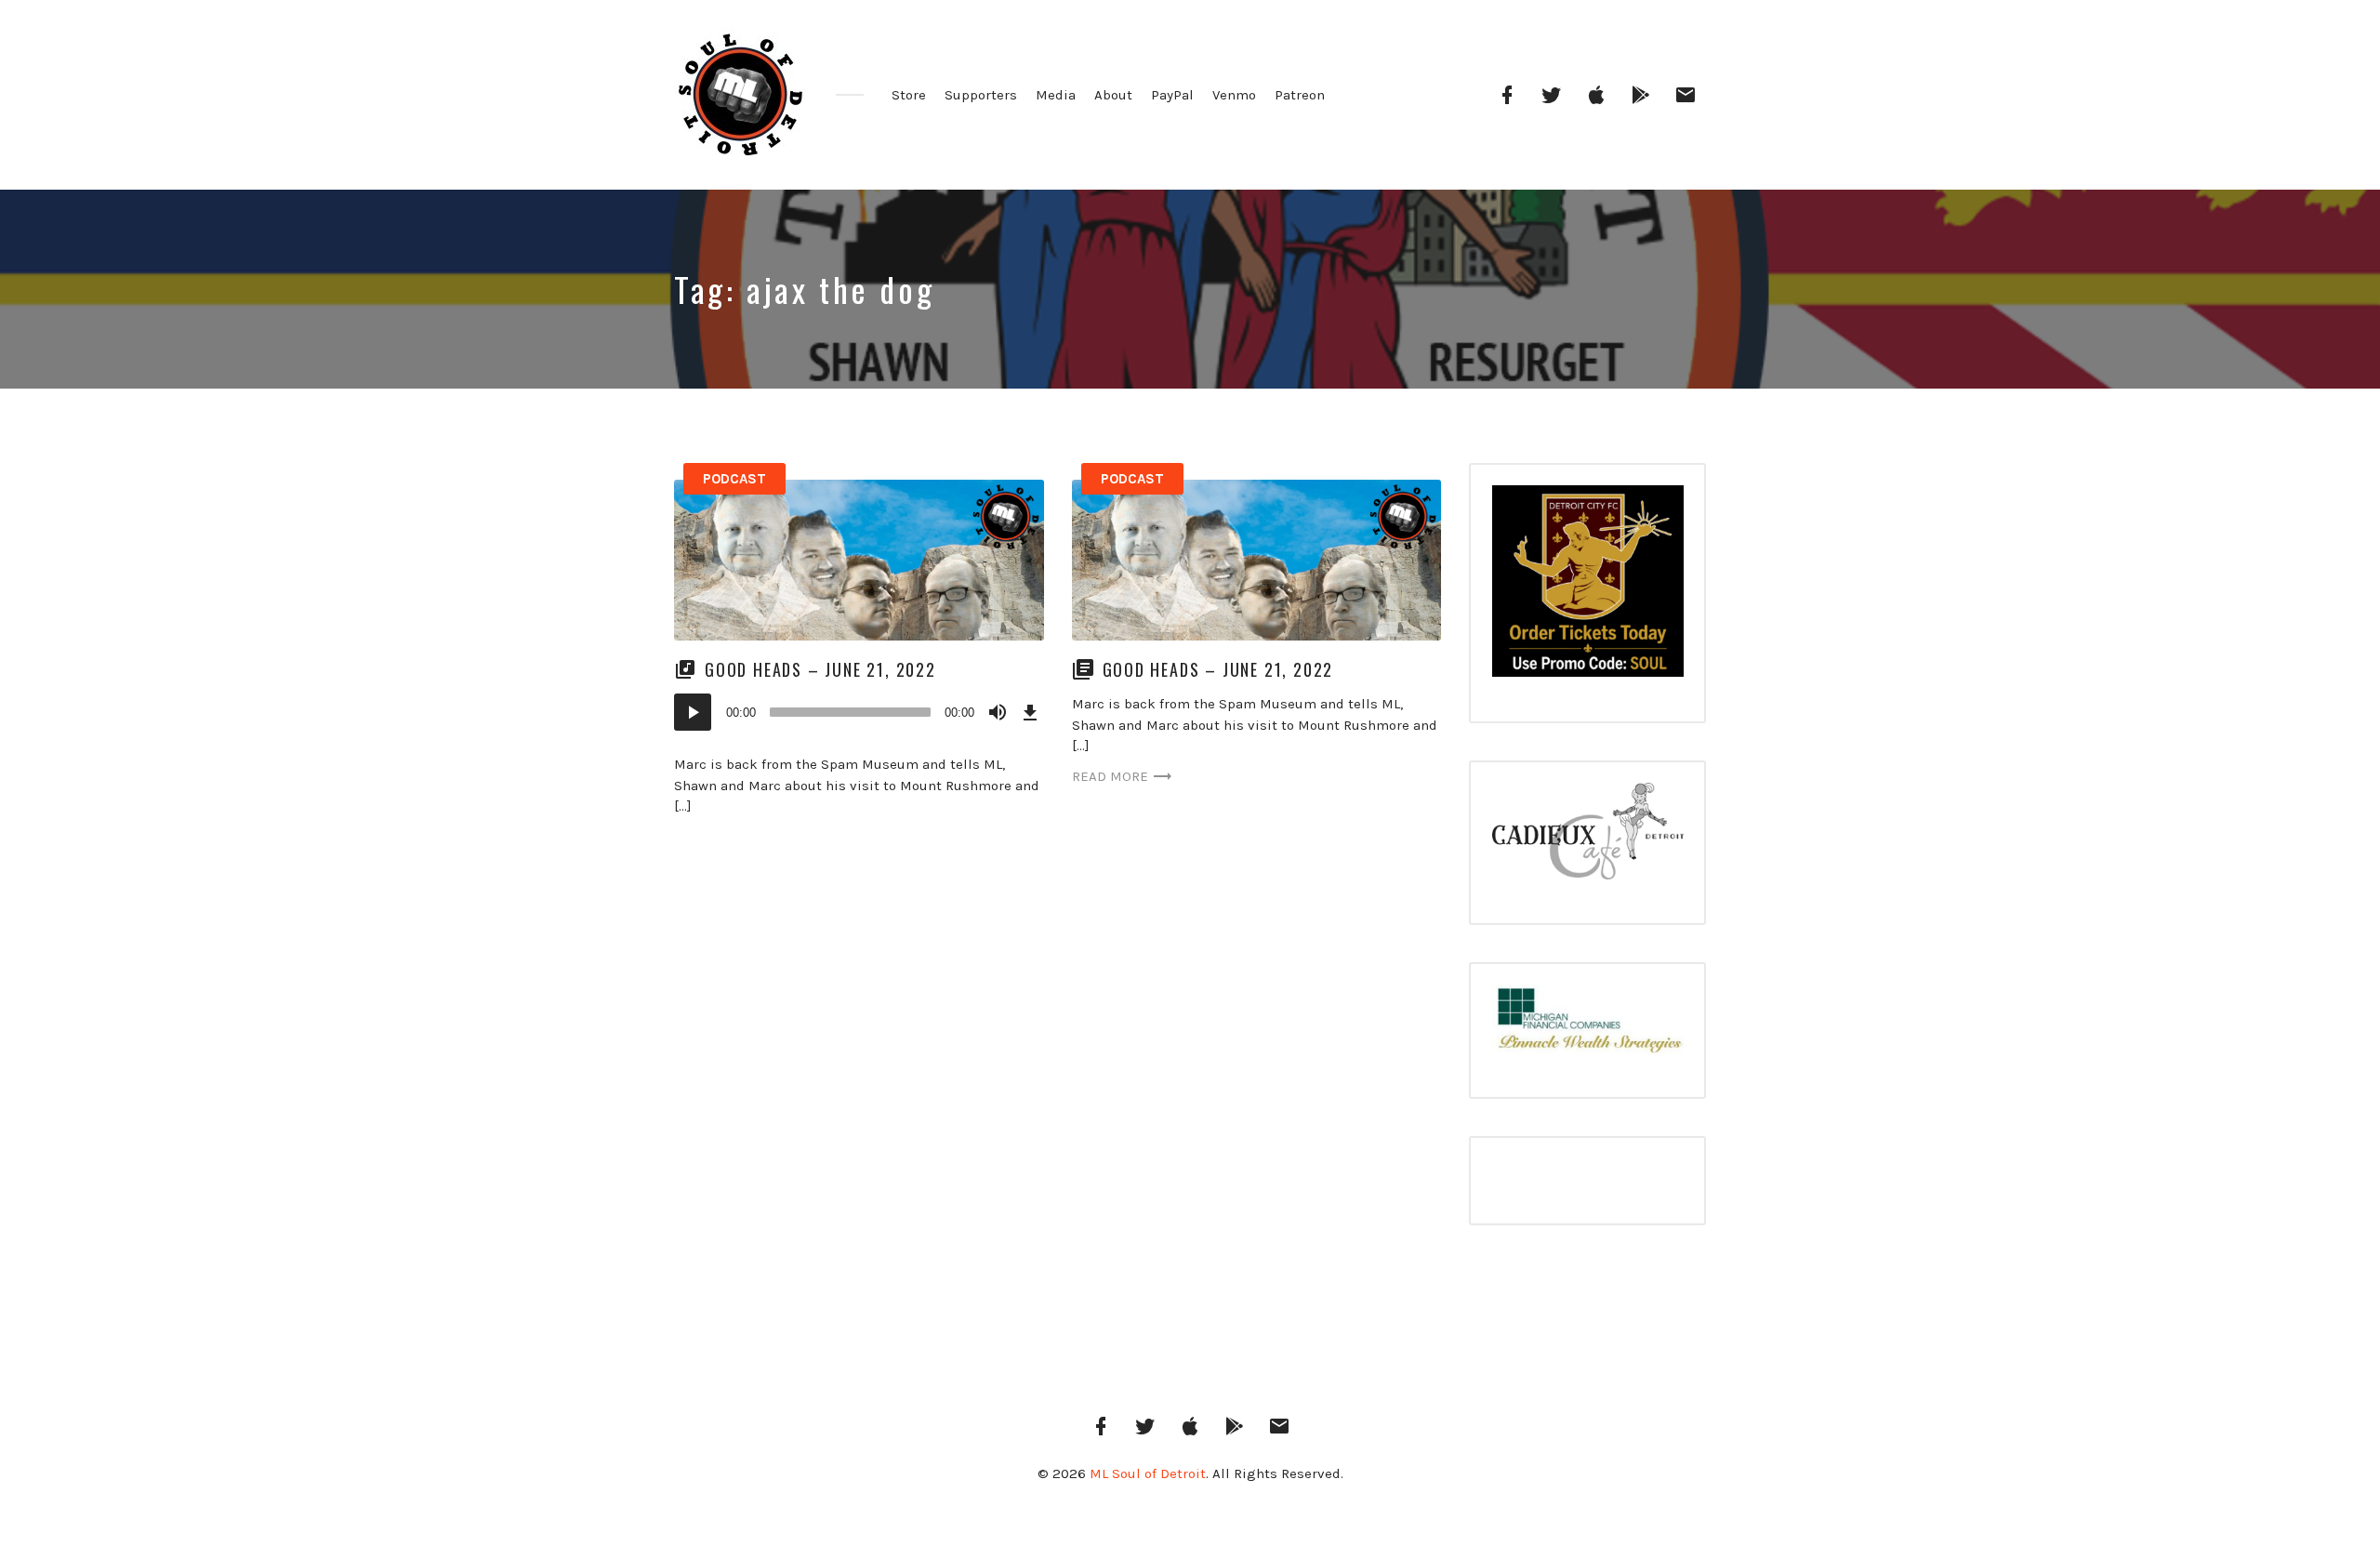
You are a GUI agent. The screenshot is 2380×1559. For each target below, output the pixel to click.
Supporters (981, 95)
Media (1056, 95)
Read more (1110, 776)
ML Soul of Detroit (1148, 1473)
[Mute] (998, 712)
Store (909, 95)
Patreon (1300, 95)
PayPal (1172, 95)
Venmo (1234, 95)
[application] (859, 712)
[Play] (693, 712)
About (1113, 95)
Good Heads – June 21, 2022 (820, 669)
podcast (734, 479)
